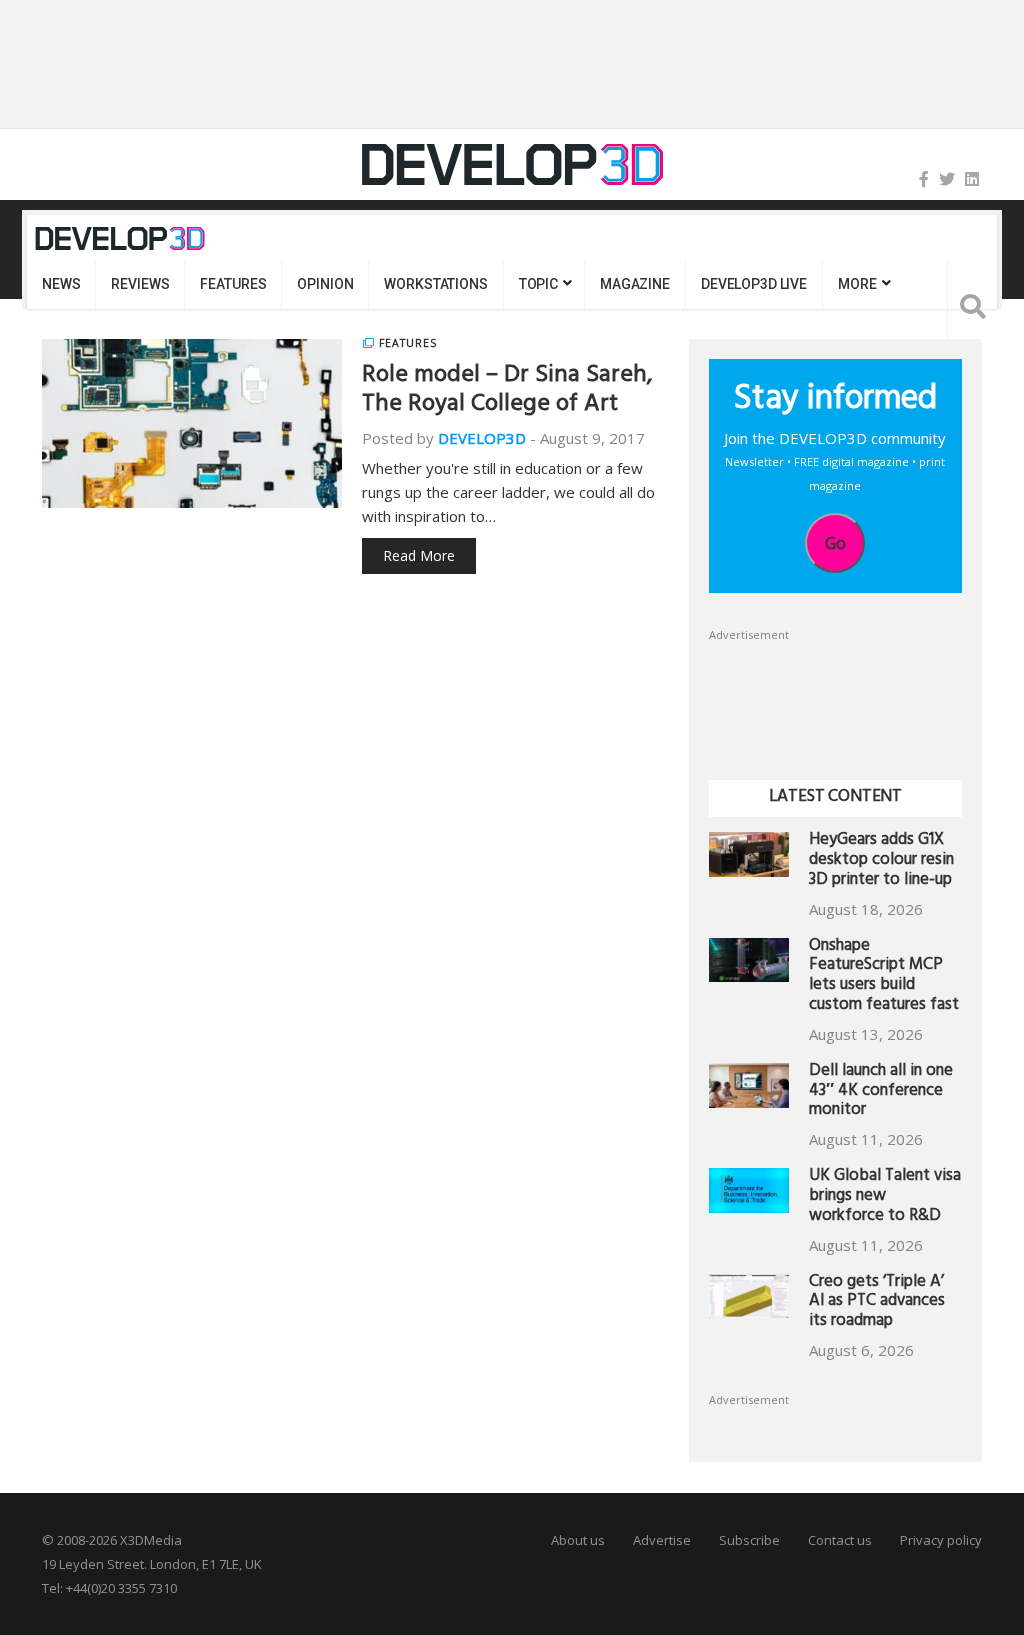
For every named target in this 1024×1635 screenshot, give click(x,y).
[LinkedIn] (972, 179)
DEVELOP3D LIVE (754, 284)
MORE (857, 284)
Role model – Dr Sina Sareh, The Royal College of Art (507, 391)
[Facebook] (924, 179)
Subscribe (749, 1540)
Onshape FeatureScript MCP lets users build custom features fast (884, 977)
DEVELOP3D (482, 438)
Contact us (840, 1540)
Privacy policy (941, 1540)
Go (835, 543)
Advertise (662, 1540)
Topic (538, 284)
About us (578, 1540)
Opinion (325, 284)
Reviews (140, 284)
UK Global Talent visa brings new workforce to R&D (885, 1197)
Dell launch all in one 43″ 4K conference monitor (881, 1092)
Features (233, 284)
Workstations (435, 284)
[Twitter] (947, 179)
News (61, 284)
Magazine (635, 284)
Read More (419, 555)
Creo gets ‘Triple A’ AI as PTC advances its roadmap (877, 1303)
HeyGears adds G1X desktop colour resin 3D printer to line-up (881, 861)
